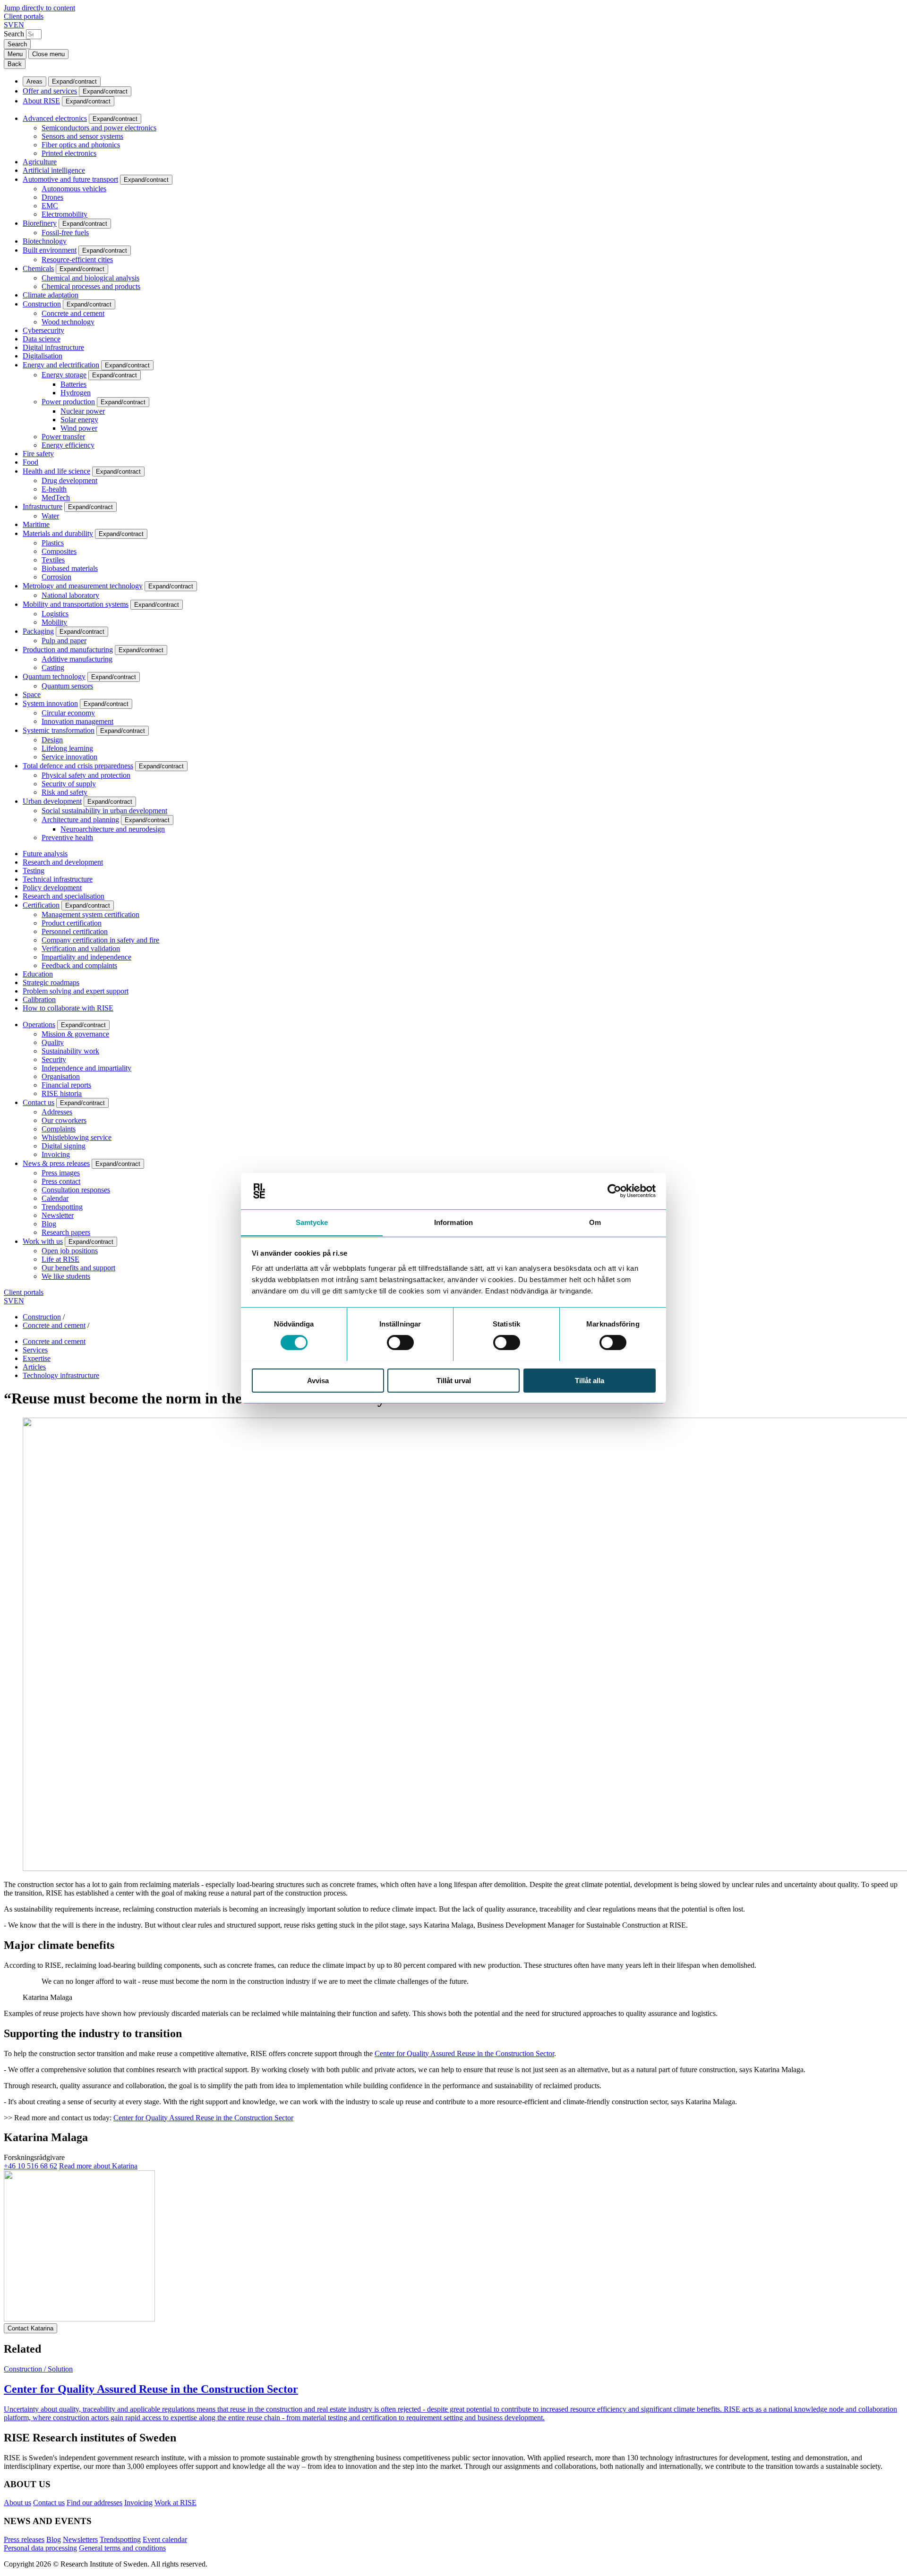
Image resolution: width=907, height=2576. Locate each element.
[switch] (400, 1343)
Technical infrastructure (58, 879)
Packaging (38, 631)
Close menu (48, 54)
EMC (50, 206)
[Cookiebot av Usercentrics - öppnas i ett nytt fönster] (614, 1191)
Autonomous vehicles (74, 189)
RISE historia (62, 1093)
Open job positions (70, 1251)
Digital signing (64, 1146)
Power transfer (63, 437)
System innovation (50, 703)
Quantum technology (54, 676)
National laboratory (70, 595)
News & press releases (56, 1163)
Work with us (43, 1241)
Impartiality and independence (86, 957)
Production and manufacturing (68, 650)
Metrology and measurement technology (83, 586)
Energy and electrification (61, 365)
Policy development (52, 888)
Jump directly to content (39, 8)
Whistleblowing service (77, 1137)
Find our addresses (94, 2503)
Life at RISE (60, 1259)
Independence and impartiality (86, 1068)
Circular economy (68, 713)
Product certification (72, 923)
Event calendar (165, 2539)
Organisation (61, 1076)
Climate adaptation (51, 295)
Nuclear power (83, 411)
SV (9, 25)
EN (19, 25)
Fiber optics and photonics (81, 145)
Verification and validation (81, 948)
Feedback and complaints (79, 965)
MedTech (56, 497)
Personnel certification (75, 931)
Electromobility (64, 214)
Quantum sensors (67, 686)
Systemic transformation (59, 730)
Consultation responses (76, 1190)
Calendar (55, 1198)
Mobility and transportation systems (76, 604)
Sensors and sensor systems (82, 136)
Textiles (53, 560)
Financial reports (66, 1085)
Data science (42, 339)
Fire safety (38, 454)
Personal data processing (40, 2548)
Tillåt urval (454, 1380)
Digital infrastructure (53, 347)
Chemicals (38, 268)
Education (38, 974)
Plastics (53, 543)
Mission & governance (75, 1034)
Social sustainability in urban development (104, 811)
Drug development (69, 480)
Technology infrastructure (61, 1375)
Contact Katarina (30, 2328)
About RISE (41, 101)
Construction (42, 304)
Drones (52, 197)
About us (17, 2503)
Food (30, 462)
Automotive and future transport (70, 179)
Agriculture (40, 162)
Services (35, 1350)
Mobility (54, 622)
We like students (66, 1276)
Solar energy (79, 420)
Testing (34, 871)
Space (32, 694)
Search (14, 34)
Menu (15, 54)
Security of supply (69, 784)
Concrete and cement (73, 313)
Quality (53, 1042)
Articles (34, 1367)
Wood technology (68, 322)
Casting (53, 667)
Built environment (50, 250)
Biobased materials (70, 568)
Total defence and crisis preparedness (78, 766)
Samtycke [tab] (312, 1222)
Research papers (66, 1232)
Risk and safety (64, 792)
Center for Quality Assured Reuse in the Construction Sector (464, 2053)
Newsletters (80, 2539)
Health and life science (56, 471)
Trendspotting (62, 1207)
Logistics (55, 614)
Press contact (61, 1181)
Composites (59, 551)
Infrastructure (43, 506)
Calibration (39, 999)
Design (52, 740)
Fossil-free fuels (65, 233)
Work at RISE (175, 2503)
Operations (39, 1024)
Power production (68, 402)
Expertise (37, 1358)
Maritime (36, 524)
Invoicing (56, 1154)
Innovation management (77, 721)
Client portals (24, 16)
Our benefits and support (78, 1268)
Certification (41, 905)
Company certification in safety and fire (100, 940)
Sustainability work (70, 1051)
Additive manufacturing (77, 659)
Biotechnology (45, 241)
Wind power (79, 428)
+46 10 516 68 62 (30, 2166)
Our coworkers (64, 1120)
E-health (54, 489)
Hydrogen (76, 393)
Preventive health (67, 837)
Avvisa (318, 1380)
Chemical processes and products (91, 286)
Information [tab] (453, 1222)
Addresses (57, 1112)
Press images (61, 1173)
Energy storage (64, 375)
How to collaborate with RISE (68, 1008)
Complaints (59, 1129)
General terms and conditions (122, 2548)
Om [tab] (595, 1222)
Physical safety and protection (86, 775)
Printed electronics (69, 153)
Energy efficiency (68, 445)
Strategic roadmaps (51, 982)
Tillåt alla (590, 1380)
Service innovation (69, 757)
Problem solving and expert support (76, 991)
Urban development (52, 801)
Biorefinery (40, 223)
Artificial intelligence (54, 170)
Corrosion (56, 577)
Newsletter (58, 1215)
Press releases (24, 2539)
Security (54, 1059)
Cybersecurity (43, 330)
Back (15, 64)
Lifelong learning (67, 748)
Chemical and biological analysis (90, 278)
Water (50, 516)
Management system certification (90, 914)
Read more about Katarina (98, 2166)
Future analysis (45, 854)
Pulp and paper (64, 641)
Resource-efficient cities (77, 259)
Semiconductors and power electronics (99, 128)
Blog (49, 1224)
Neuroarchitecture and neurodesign (113, 829)
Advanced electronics (55, 118)
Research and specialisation (64, 896)
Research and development (63, 862)
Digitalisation (43, 356)
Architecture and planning (80, 820)
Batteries (73, 384)
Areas (34, 81)
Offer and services (50, 91)
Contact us (39, 1102)
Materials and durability (58, 533)
